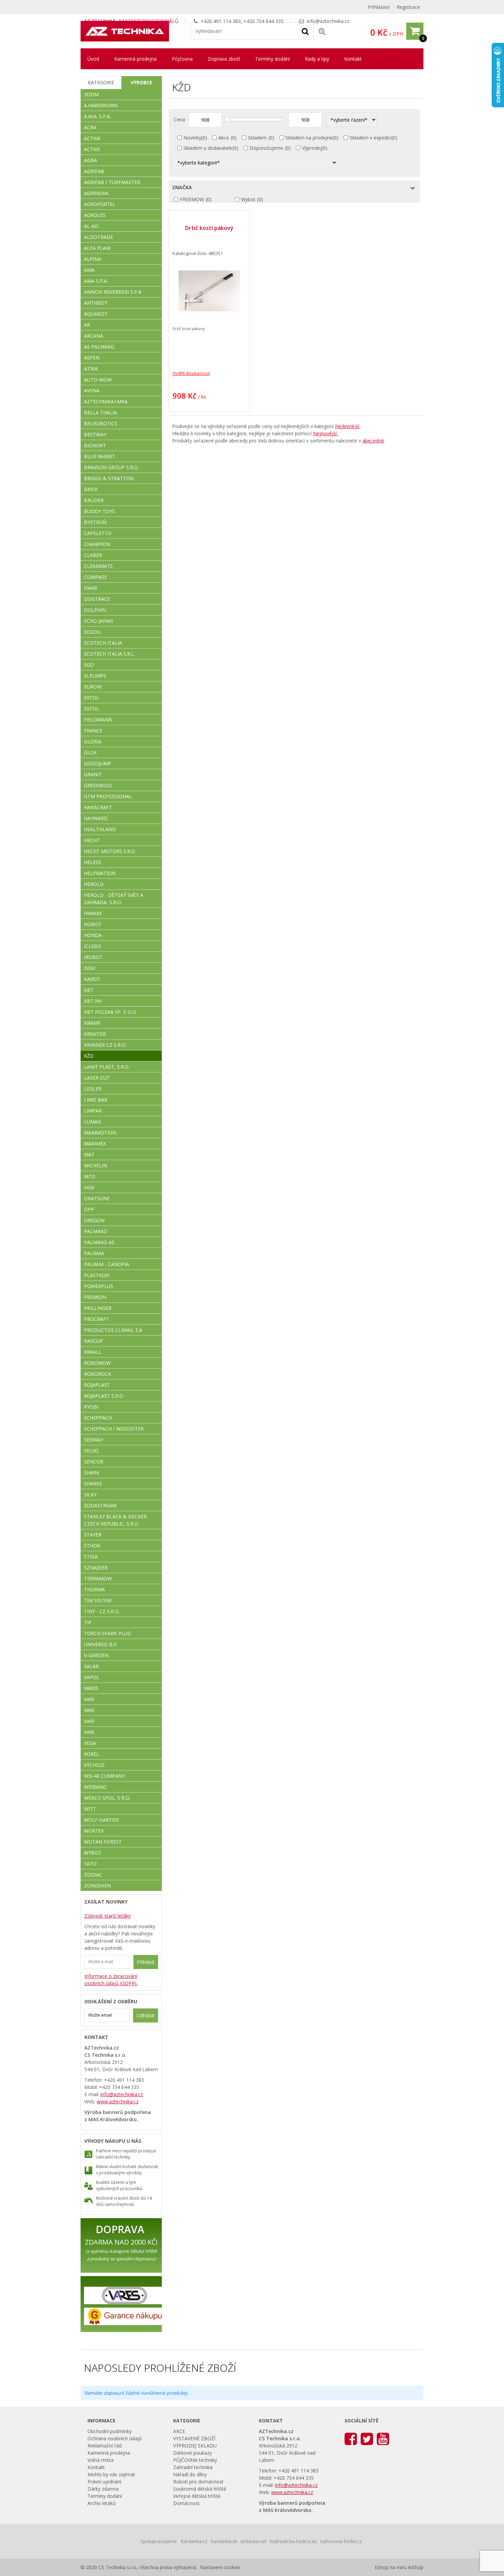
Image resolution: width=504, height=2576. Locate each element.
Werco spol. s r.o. (107, 1798)
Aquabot (96, 314)
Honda (93, 935)
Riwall (93, 1352)
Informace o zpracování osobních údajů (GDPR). (111, 1980)
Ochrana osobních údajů (115, 2438)
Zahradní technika (193, 2467)
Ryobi (91, 1407)
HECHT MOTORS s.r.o (110, 851)
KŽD (89, 1056)
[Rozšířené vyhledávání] (322, 31)
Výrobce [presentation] (141, 82)
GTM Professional (108, 796)
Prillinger (98, 1308)
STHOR (92, 1546)
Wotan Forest (103, 1842)
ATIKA (91, 369)
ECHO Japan (98, 621)
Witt (90, 1809)
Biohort (95, 445)
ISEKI (90, 968)
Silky (90, 1494)
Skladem (257, 138)
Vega (90, 1743)
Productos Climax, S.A (113, 1330)
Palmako (96, 1231)
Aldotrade (99, 237)
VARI (89, 1699)
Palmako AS (99, 1242)
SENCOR (94, 1462)
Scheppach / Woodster (114, 1429)
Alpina (93, 259)
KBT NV (93, 1001)
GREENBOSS (98, 785)
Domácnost (186, 2503)
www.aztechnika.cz (118, 2101)
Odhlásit (146, 2015)
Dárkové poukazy (193, 2453)
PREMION (95, 1297)
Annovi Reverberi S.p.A (113, 292)
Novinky (192, 138)
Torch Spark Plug (107, 1633)
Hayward (96, 818)
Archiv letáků (102, 2503)
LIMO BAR (96, 1100)
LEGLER (93, 1089)
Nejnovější (326, 433)
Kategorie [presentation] (101, 82)
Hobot (93, 924)
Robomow (97, 1363)
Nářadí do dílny (190, 2474)
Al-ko (91, 226)
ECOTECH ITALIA (103, 643)
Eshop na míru (391, 2567)
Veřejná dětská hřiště (197, 2496)
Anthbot (96, 303)
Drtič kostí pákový (209, 228)
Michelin (95, 1165)
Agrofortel (100, 204)
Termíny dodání (272, 59)
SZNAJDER (96, 1568)
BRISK (91, 489)
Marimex (95, 1144)
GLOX (90, 752)
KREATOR (95, 1034)
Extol (92, 698)
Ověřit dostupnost (191, 373)
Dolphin (95, 610)
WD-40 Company (104, 1776)
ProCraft (97, 1319)
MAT (89, 1155)
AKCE (179, 2431)
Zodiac (93, 1875)
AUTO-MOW (98, 380)
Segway (94, 1440)
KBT (89, 990)
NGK (89, 1187)
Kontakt (353, 59)
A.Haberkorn (101, 105)
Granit (93, 774)
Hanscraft (98, 807)
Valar (91, 1666)
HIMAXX (93, 913)
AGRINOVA (96, 193)
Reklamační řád (105, 2446)
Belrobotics (101, 423)
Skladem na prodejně (309, 138)
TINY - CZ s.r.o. (102, 1611)
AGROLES (95, 215)
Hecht (92, 840)
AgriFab (94, 171)
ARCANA (94, 336)
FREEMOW (192, 199)
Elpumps (95, 676)
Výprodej (312, 148)
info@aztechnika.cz (328, 21)
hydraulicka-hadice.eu (293, 2541)
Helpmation (100, 873)
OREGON (94, 1220)
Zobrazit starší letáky (107, 1916)
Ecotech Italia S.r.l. (110, 654)
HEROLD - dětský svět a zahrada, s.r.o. (114, 899)
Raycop (93, 1341)
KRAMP (92, 1023)
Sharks (93, 1484)
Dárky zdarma (103, 2489)
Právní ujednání (104, 2482)
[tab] (101, 83)
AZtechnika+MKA (106, 402)
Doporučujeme (266, 148)
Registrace (408, 7)
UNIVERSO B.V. (101, 1644)
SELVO (91, 1451)
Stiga (91, 1557)
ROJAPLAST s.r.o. (104, 1396)
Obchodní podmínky (110, 2431)
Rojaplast (97, 1385)
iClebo (93, 946)
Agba (91, 160)
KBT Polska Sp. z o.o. (111, 1012)
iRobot (93, 957)
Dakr (91, 588)
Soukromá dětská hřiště (200, 2489)
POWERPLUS (99, 1286)
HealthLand (100, 829)
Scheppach (98, 1418)
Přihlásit (146, 1962)
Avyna (92, 391)
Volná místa (100, 2460)
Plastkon (97, 1275)
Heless (93, 862)
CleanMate (98, 566)
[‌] (351, 2438)
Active (92, 149)
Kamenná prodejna (135, 59)
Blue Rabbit (100, 456)
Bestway (95, 434)
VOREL (92, 1754)
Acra (90, 127)
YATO (90, 1864)
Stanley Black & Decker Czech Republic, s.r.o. (115, 1520)
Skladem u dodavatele (208, 148)
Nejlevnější (348, 426)
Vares (91, 1688)
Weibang (95, 1787)
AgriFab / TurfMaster (112, 182)
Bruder (94, 500)
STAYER (93, 1535)
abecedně (373, 441)
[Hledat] (305, 31)
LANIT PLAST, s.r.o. (107, 1067)
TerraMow (98, 1578)
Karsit (92, 979)
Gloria (93, 742)
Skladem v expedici (371, 138)
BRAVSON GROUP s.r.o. (111, 467)
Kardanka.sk (224, 2541)
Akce (224, 138)
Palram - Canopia (107, 1264)
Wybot (248, 199)
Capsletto (98, 533)
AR (87, 325)
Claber (93, 555)
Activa (92, 138)
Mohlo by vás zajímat (111, 2474)
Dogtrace (97, 599)
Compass (95, 577)
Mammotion (100, 1133)
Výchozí (94, 1765)
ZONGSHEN (97, 1886)
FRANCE (93, 731)
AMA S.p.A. (96, 281)
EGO (89, 665)
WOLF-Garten (101, 1820)
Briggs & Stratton (109, 478)
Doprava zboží (224, 59)
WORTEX (94, 1831)
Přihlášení (379, 7)
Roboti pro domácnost (198, 2482)
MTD (90, 1176)
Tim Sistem (98, 1600)
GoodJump (98, 763)
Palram (94, 1253)
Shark (92, 1473)
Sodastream (100, 1505)
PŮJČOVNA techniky (195, 2460)
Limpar (93, 1111)
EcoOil (93, 632)
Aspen (92, 358)
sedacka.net (254, 2541)
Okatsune (97, 1198)
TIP (88, 1622)
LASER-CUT (97, 1078)
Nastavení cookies (220, 2567)
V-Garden (96, 1655)
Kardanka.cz (194, 2541)
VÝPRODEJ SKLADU (195, 2446)
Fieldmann (98, 720)
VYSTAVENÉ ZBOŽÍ (194, 2438)
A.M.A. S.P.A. (98, 116)
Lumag (93, 1122)
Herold (94, 884)
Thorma (94, 1589)
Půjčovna (182, 59)
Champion (97, 544)
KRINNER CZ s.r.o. (105, 1045)
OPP (89, 1209)
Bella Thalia (100, 412)
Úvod (93, 59)
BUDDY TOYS (99, 511)
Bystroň (95, 522)
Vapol (92, 1677)
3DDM (91, 94)
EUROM (93, 687)
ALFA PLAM (97, 248)
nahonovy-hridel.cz (341, 2541)
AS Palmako (99, 347)
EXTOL (92, 709)
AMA (89, 270)
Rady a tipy (317, 59)
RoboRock (98, 1374)
